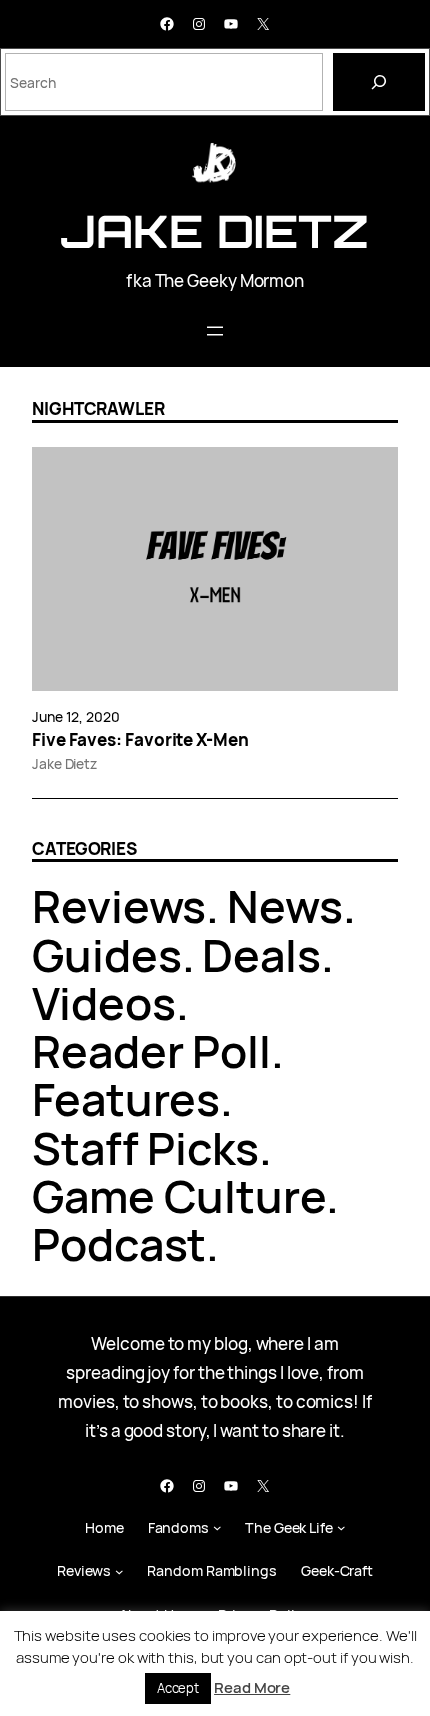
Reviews (119, 905)
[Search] (379, 82)
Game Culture (179, 1195)
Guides (107, 954)
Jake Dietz (214, 231)
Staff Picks (145, 1147)
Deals (261, 954)
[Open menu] (215, 331)
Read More (252, 1687)
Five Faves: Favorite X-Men (140, 740)
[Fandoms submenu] (217, 1527)
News (285, 905)
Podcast (119, 1243)
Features (126, 1098)
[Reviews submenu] (119, 1571)
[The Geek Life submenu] (341, 1527)
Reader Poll (151, 1050)
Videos (104, 1002)
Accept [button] (178, 1688)
